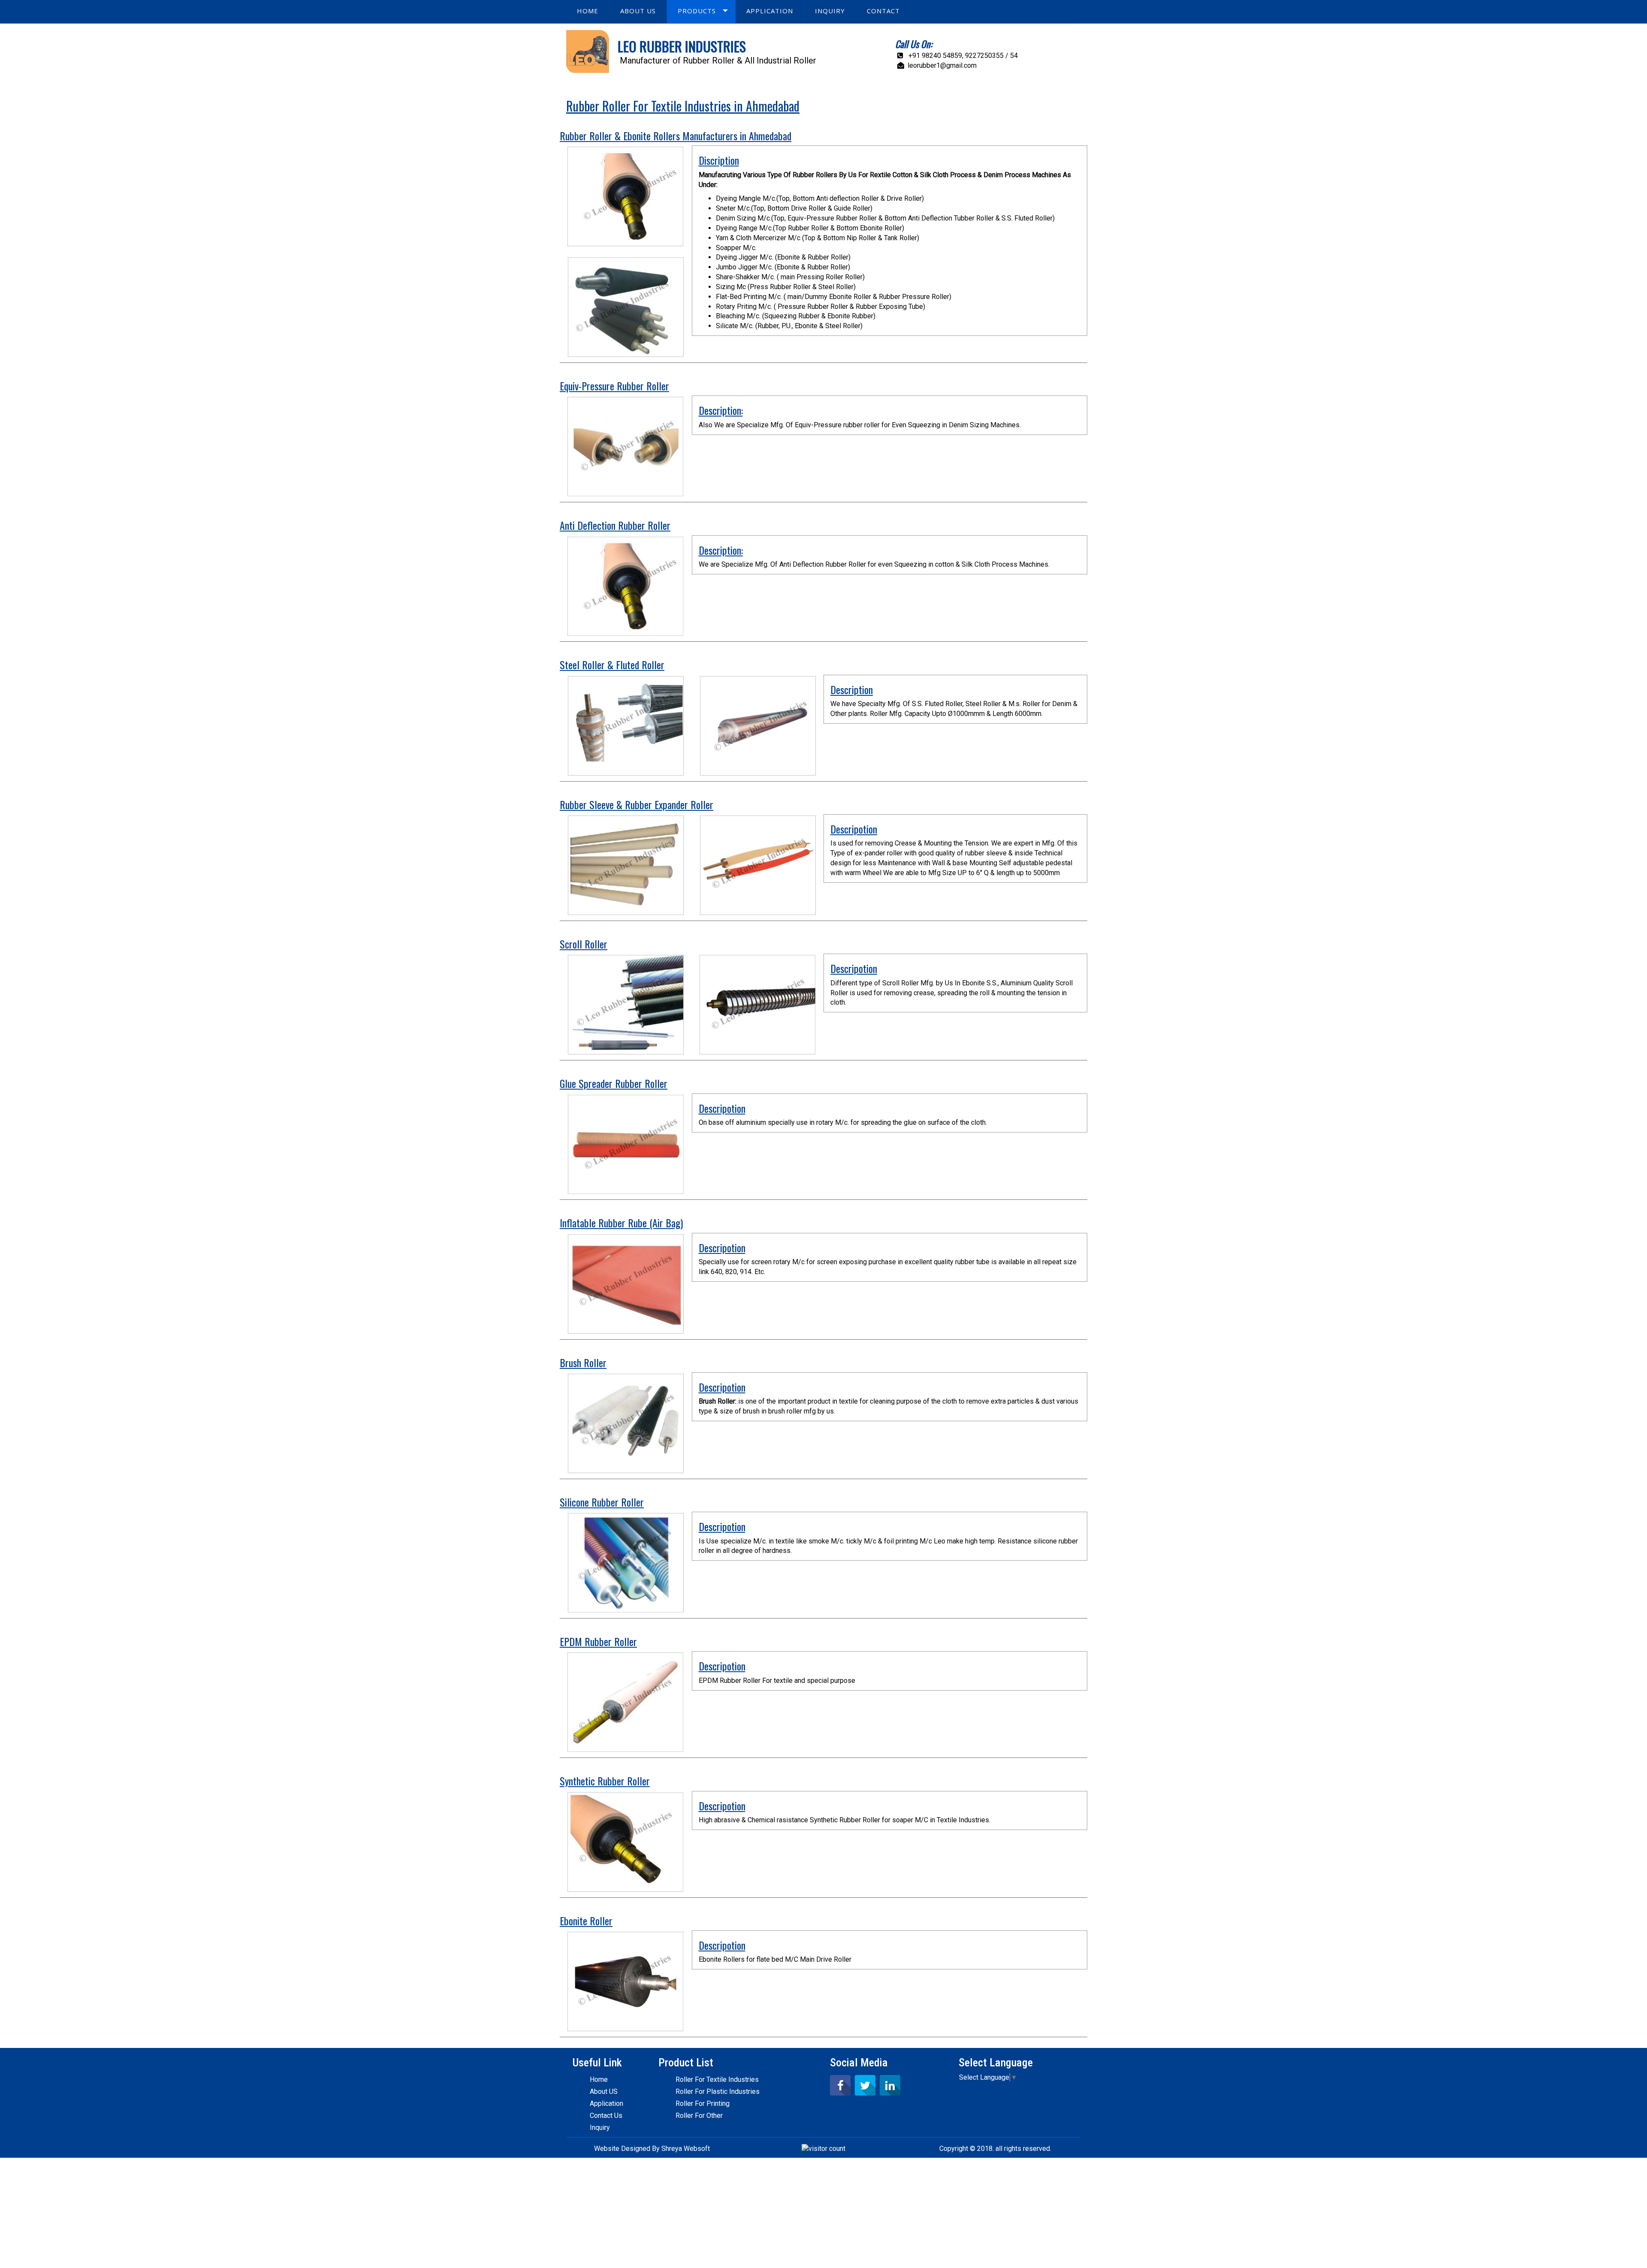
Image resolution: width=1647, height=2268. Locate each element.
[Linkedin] (890, 2085)
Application (606, 2103)
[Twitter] (865, 2085)
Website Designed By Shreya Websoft (652, 2149)
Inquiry (600, 2128)
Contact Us (606, 2115)
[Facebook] (840, 2085)
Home (599, 2079)
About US (604, 2091)
